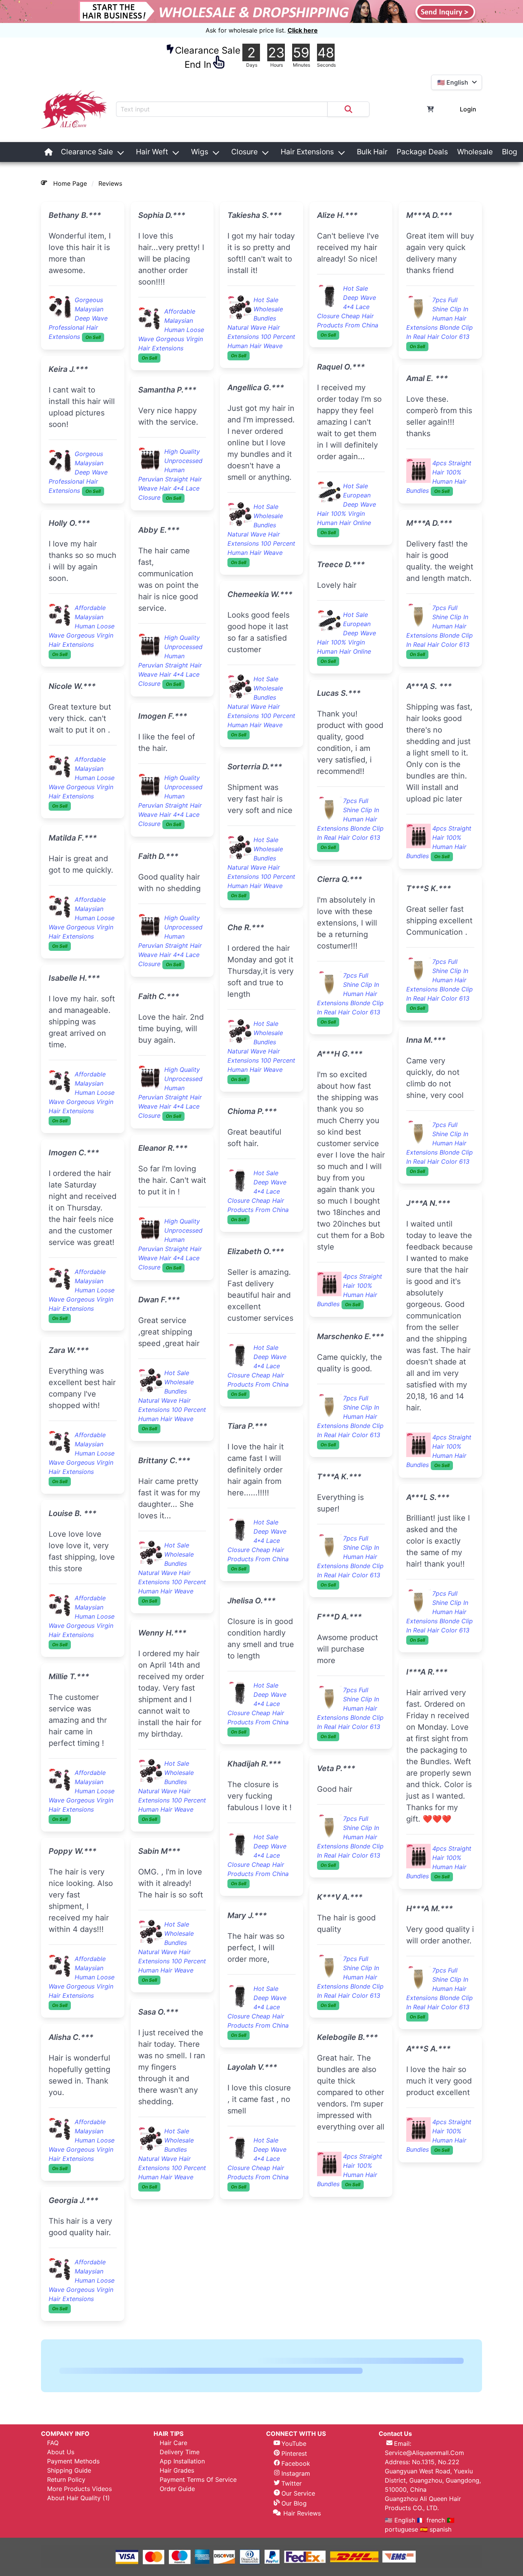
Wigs (200, 152)
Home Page (70, 183)
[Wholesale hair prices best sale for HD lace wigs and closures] (261, 11)
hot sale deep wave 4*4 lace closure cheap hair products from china (258, 1019)
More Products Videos (79, 2544)
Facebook (296, 2519)
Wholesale (475, 152)
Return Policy (66, 2535)
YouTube (294, 2499)
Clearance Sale (87, 152)
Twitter (292, 2538)
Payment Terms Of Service (198, 2535)
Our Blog (294, 2558)
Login (468, 109)
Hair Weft (152, 152)
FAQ (53, 2498)
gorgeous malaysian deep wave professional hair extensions (78, 318)
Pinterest (294, 2509)
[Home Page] (49, 152)
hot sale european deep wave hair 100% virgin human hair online (257, 2336)
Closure (244, 152)
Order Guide (177, 2544)
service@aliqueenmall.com (424, 2508)
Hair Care (173, 2498)
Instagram (296, 2529)
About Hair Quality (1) (78, 2553)
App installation (182, 2516)
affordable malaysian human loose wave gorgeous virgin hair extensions (82, 626)
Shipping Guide (69, 2525)
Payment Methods (73, 2516)
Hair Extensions (307, 152)
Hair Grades (177, 2525)
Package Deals (422, 152)
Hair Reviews (302, 2568)
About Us (61, 2507)
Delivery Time (180, 2507)
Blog (510, 152)
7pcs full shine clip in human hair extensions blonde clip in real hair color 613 (350, 470)
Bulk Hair (372, 152)
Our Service (298, 2548)
